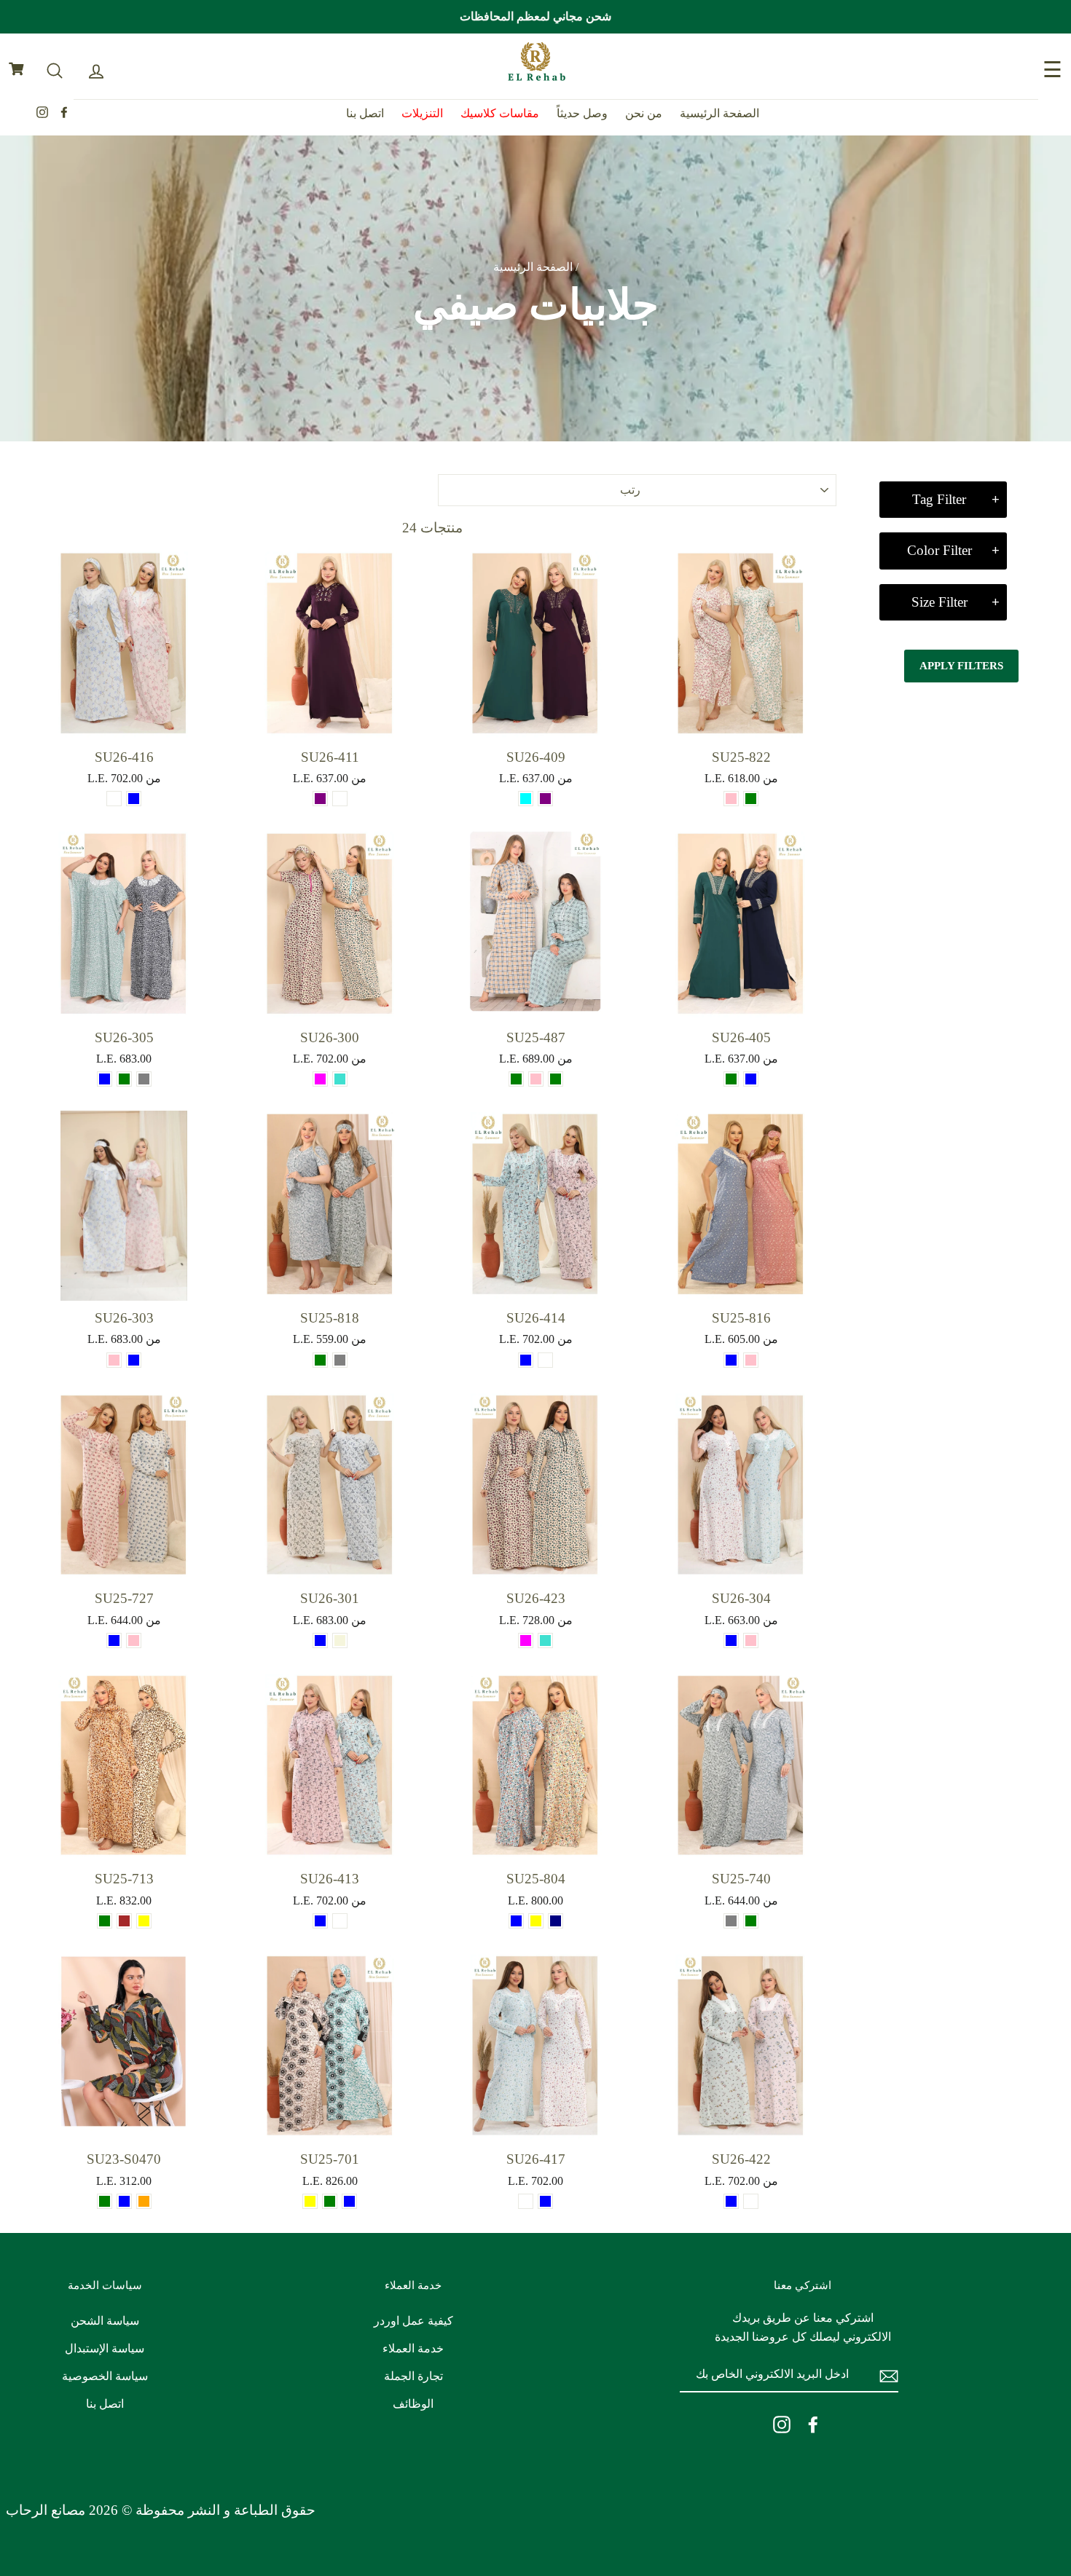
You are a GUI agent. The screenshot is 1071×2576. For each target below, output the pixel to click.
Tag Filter (939, 499)
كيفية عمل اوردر (413, 2321)
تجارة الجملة (413, 2376)
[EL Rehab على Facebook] (813, 2424)
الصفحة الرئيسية (719, 113)
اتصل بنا (365, 113)
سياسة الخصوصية (105, 2376)
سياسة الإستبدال (105, 2348)
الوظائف (413, 2404)
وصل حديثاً (582, 113)
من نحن (644, 113)
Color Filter (939, 550)
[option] (535, 17)
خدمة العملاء (413, 2348)
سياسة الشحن (105, 2321)
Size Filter (939, 602)
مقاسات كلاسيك (500, 113)
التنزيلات (422, 113)
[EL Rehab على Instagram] (782, 2424)
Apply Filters (961, 666)
